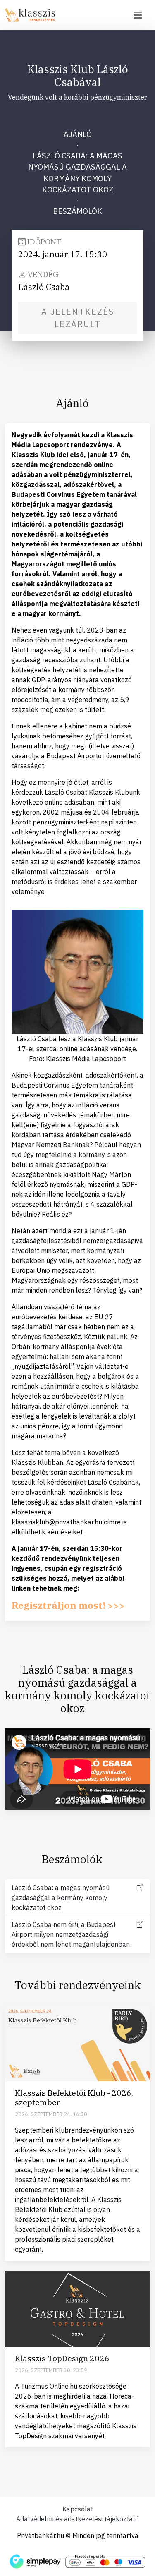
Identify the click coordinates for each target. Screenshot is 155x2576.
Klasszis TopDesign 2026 (62, 2358)
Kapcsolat (78, 2509)
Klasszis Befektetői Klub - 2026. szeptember (74, 2097)
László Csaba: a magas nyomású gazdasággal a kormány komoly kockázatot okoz (77, 173)
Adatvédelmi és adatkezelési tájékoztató (77, 2519)
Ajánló (78, 134)
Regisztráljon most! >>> (68, 1605)
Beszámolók (77, 211)
